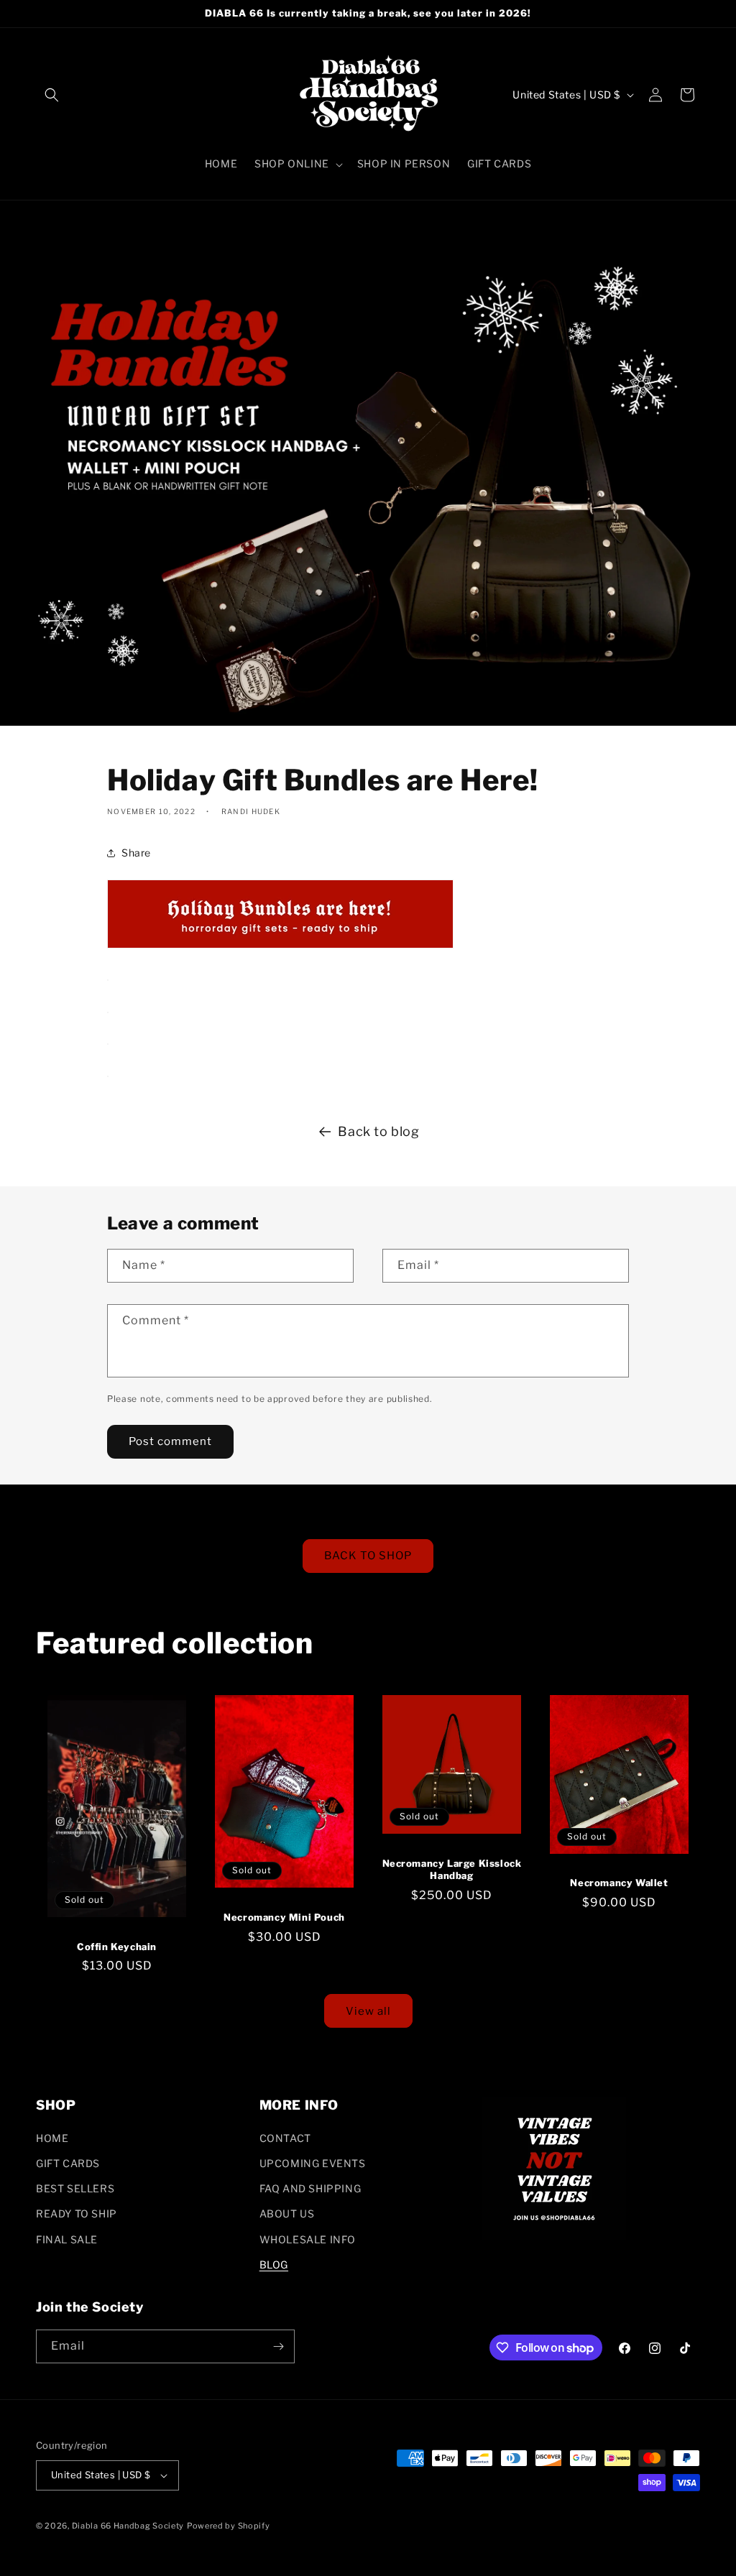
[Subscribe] (278, 2346)
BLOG (274, 2265)
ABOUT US (287, 2213)
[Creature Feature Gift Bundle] (108, 1041)
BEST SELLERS (75, 2188)
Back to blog (378, 1131)
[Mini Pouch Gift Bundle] (108, 1073)
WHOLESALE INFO (308, 2239)
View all (368, 2011)
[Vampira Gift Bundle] (108, 1009)
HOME (52, 2138)
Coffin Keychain (117, 1947)
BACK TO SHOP (368, 1556)
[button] (52, 95)
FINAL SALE (67, 2239)
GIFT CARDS (68, 2163)
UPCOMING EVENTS (313, 2163)
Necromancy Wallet (619, 1883)
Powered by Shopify (229, 2526)
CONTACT (285, 2138)
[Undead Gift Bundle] (108, 977)
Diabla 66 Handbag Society (128, 2526)
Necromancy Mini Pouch (284, 1917)
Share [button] (136, 853)
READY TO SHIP (77, 2213)
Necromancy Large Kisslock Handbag (452, 1869)
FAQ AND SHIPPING (310, 2188)
